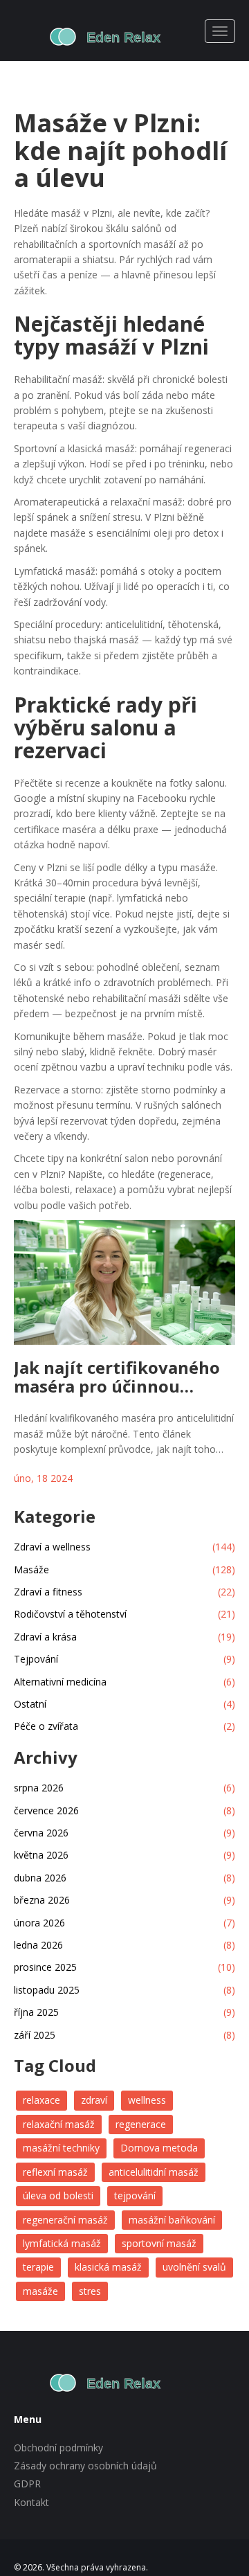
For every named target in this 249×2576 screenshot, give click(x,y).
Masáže (124, 1569)
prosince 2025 (124, 1967)
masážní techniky (61, 2148)
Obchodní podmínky (58, 2448)
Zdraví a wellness (124, 1547)
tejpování (135, 2195)
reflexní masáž (55, 2172)
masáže (40, 2291)
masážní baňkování (172, 2220)
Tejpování (124, 1659)
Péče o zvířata (124, 1726)
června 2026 (124, 1833)
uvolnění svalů (194, 2267)
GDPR (27, 2484)
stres (90, 2291)
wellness (147, 2100)
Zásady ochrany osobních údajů (85, 2466)
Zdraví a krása (124, 1637)
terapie (38, 2267)
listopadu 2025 (124, 1990)
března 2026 (124, 1900)
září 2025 (124, 2035)
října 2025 (124, 2012)
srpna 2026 (124, 1788)
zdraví (94, 2100)
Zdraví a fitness (124, 1592)
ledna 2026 (124, 1945)
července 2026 (124, 1810)
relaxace (41, 2100)
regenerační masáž (65, 2220)
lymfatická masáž (62, 2243)
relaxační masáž (59, 2124)
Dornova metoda (159, 2148)
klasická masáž (108, 2267)
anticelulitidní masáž (154, 2172)
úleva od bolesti (58, 2195)
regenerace (141, 2124)
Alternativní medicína (124, 1682)
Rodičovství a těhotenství (124, 1614)
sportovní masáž (159, 2243)
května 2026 (124, 1855)
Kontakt (31, 2502)
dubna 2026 (124, 1878)
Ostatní (124, 1704)
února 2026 (124, 1923)
